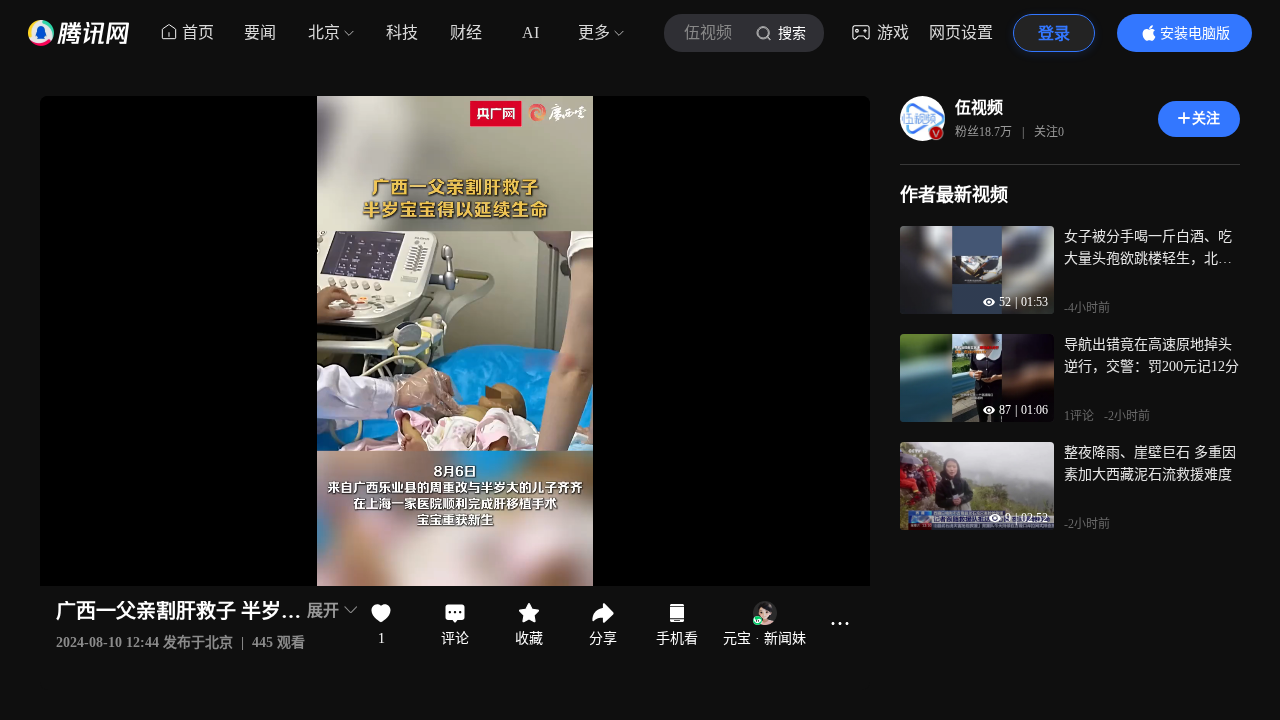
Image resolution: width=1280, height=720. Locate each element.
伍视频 (979, 107)
